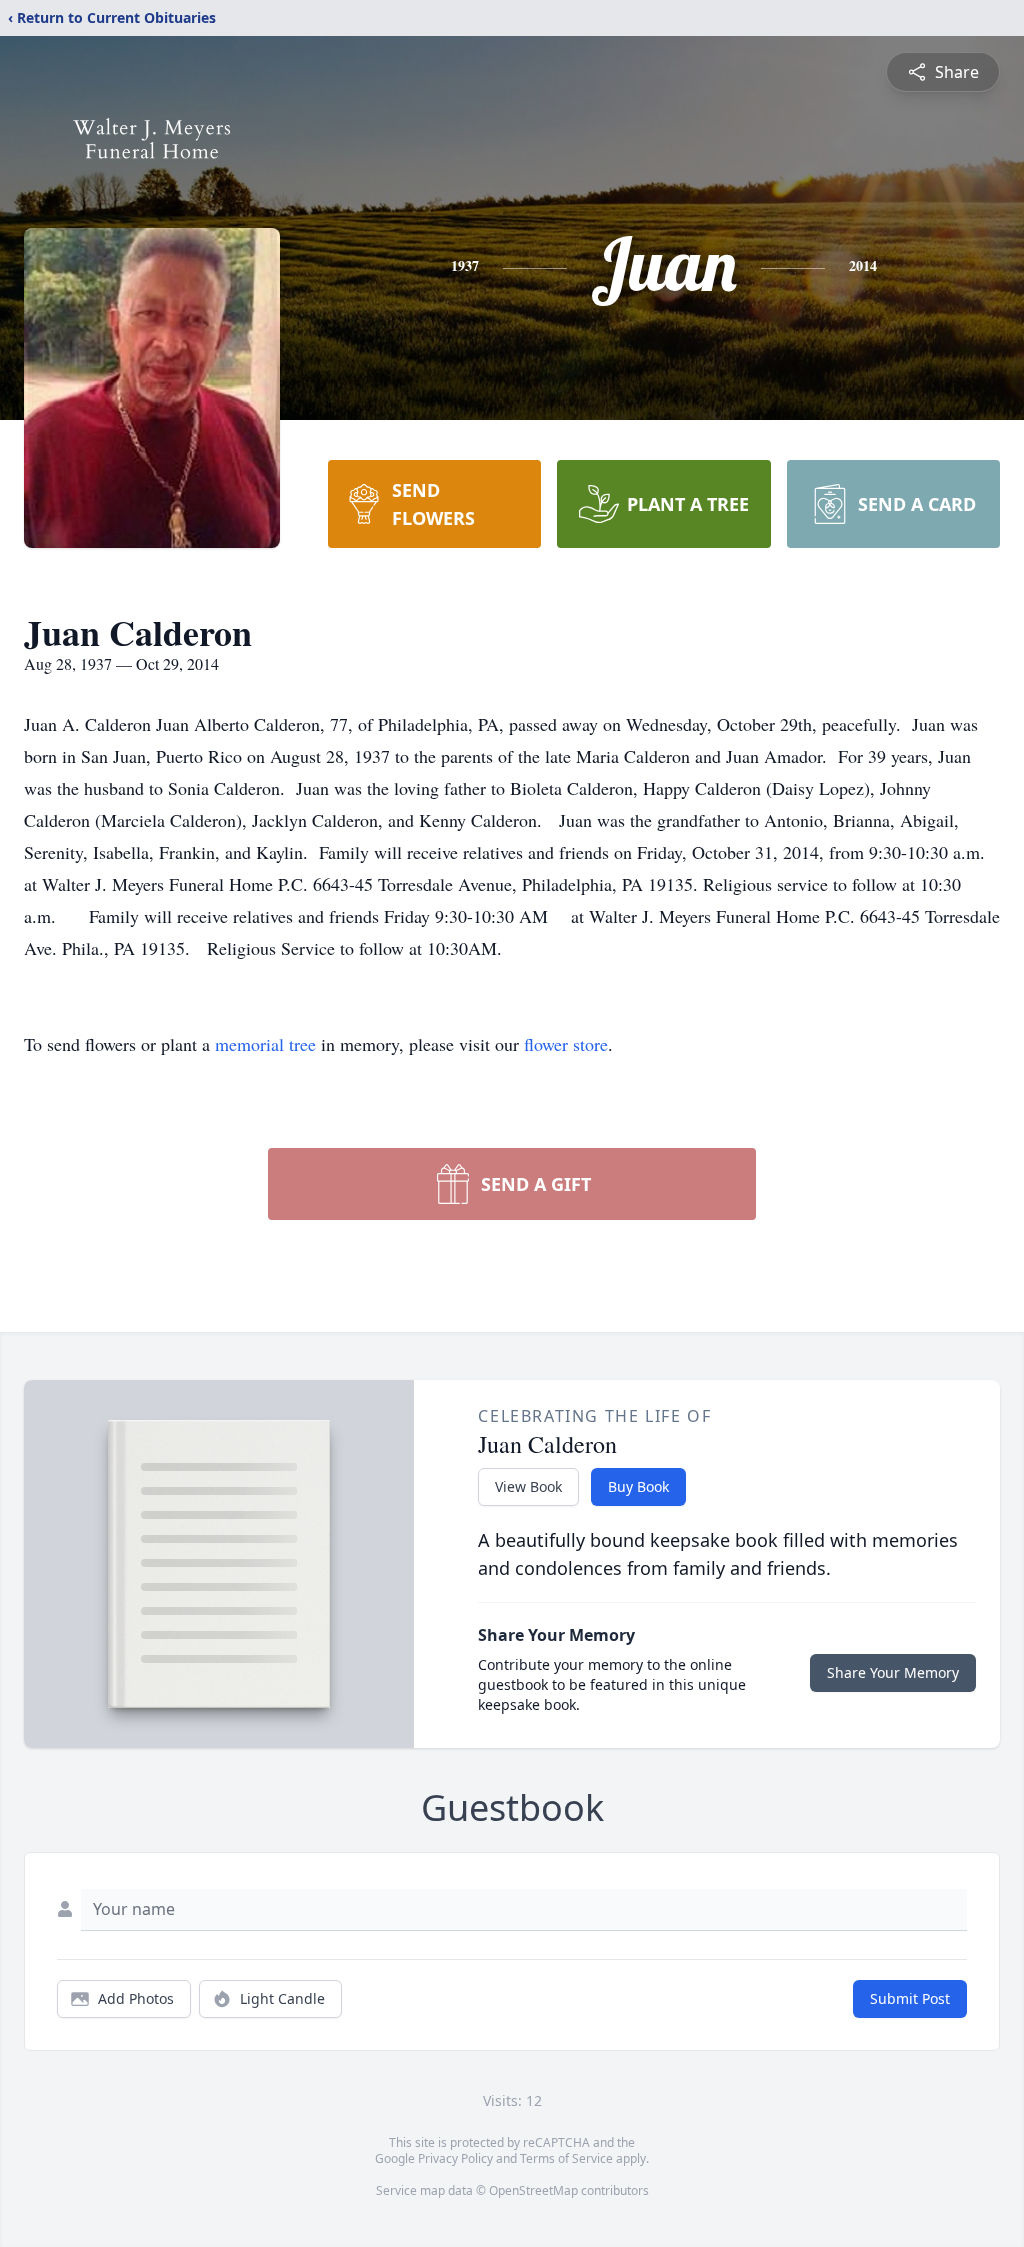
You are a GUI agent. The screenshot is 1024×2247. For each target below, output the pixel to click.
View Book (528, 1486)
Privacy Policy (455, 2158)
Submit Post (910, 1998)
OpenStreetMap (533, 2190)
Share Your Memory (893, 1672)
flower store (566, 1044)
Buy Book (638, 1486)
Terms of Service (566, 2158)
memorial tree (265, 1044)
